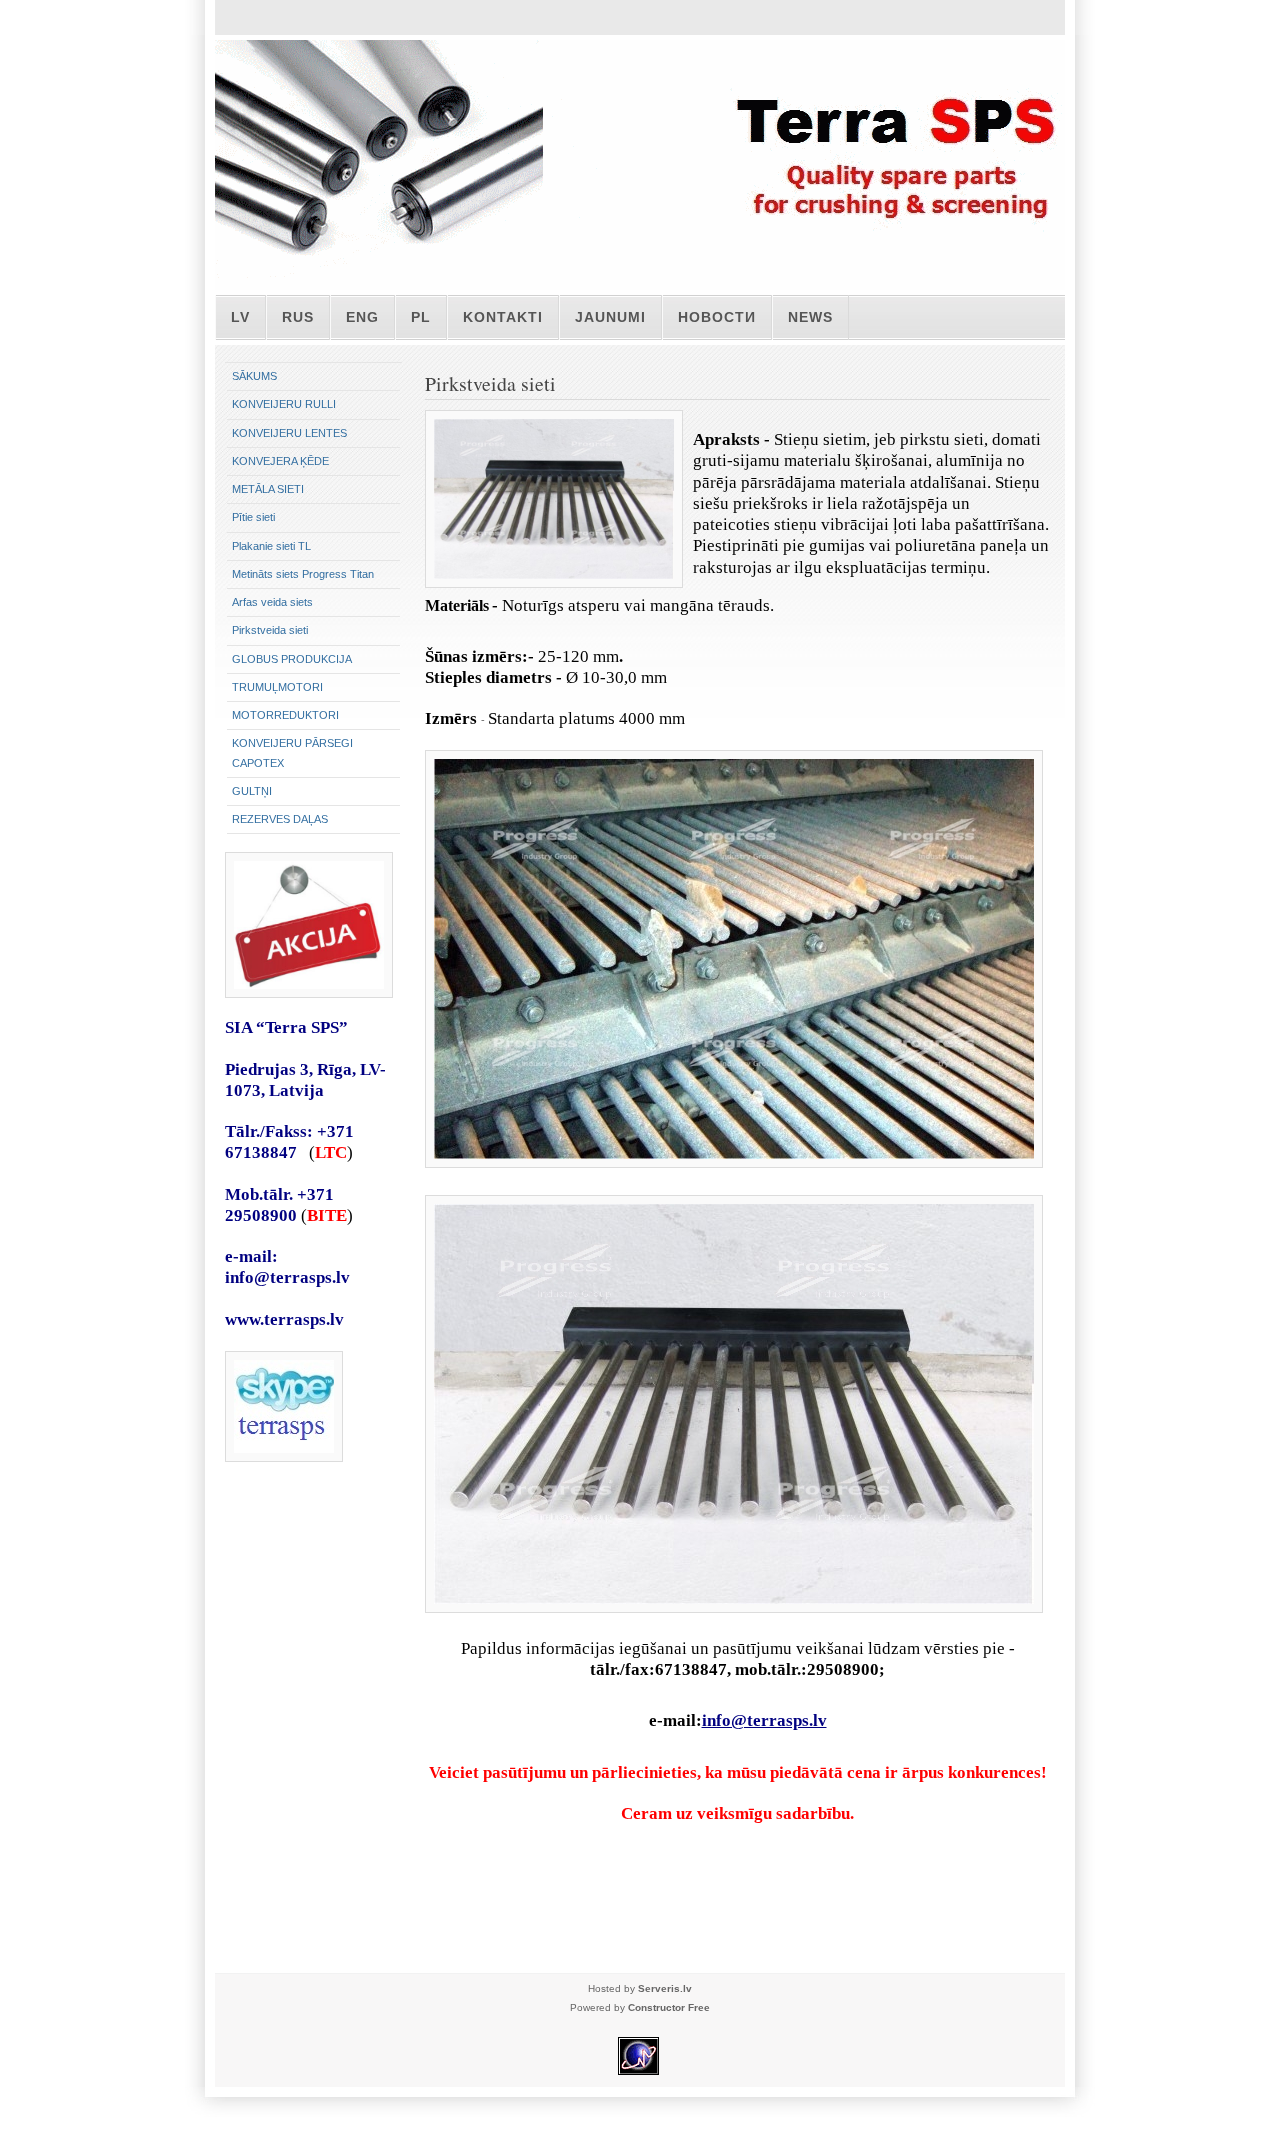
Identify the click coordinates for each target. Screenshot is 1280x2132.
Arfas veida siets (272, 602)
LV (240, 317)
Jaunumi (610, 317)
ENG (362, 317)
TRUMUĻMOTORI (277, 687)
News (810, 317)
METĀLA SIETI (268, 489)
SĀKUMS (254, 376)
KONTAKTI (503, 317)
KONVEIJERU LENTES (289, 433)
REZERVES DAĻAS (280, 819)
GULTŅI (252, 791)
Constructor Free (669, 2007)
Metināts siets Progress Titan (303, 574)
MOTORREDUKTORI (285, 715)
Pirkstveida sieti (270, 630)
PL (421, 317)
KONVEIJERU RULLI (284, 404)
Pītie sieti (253, 517)
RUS (298, 317)
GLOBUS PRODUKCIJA (292, 659)
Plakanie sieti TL (271, 546)
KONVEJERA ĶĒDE (280, 461)
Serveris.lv (665, 1988)
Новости (717, 317)
